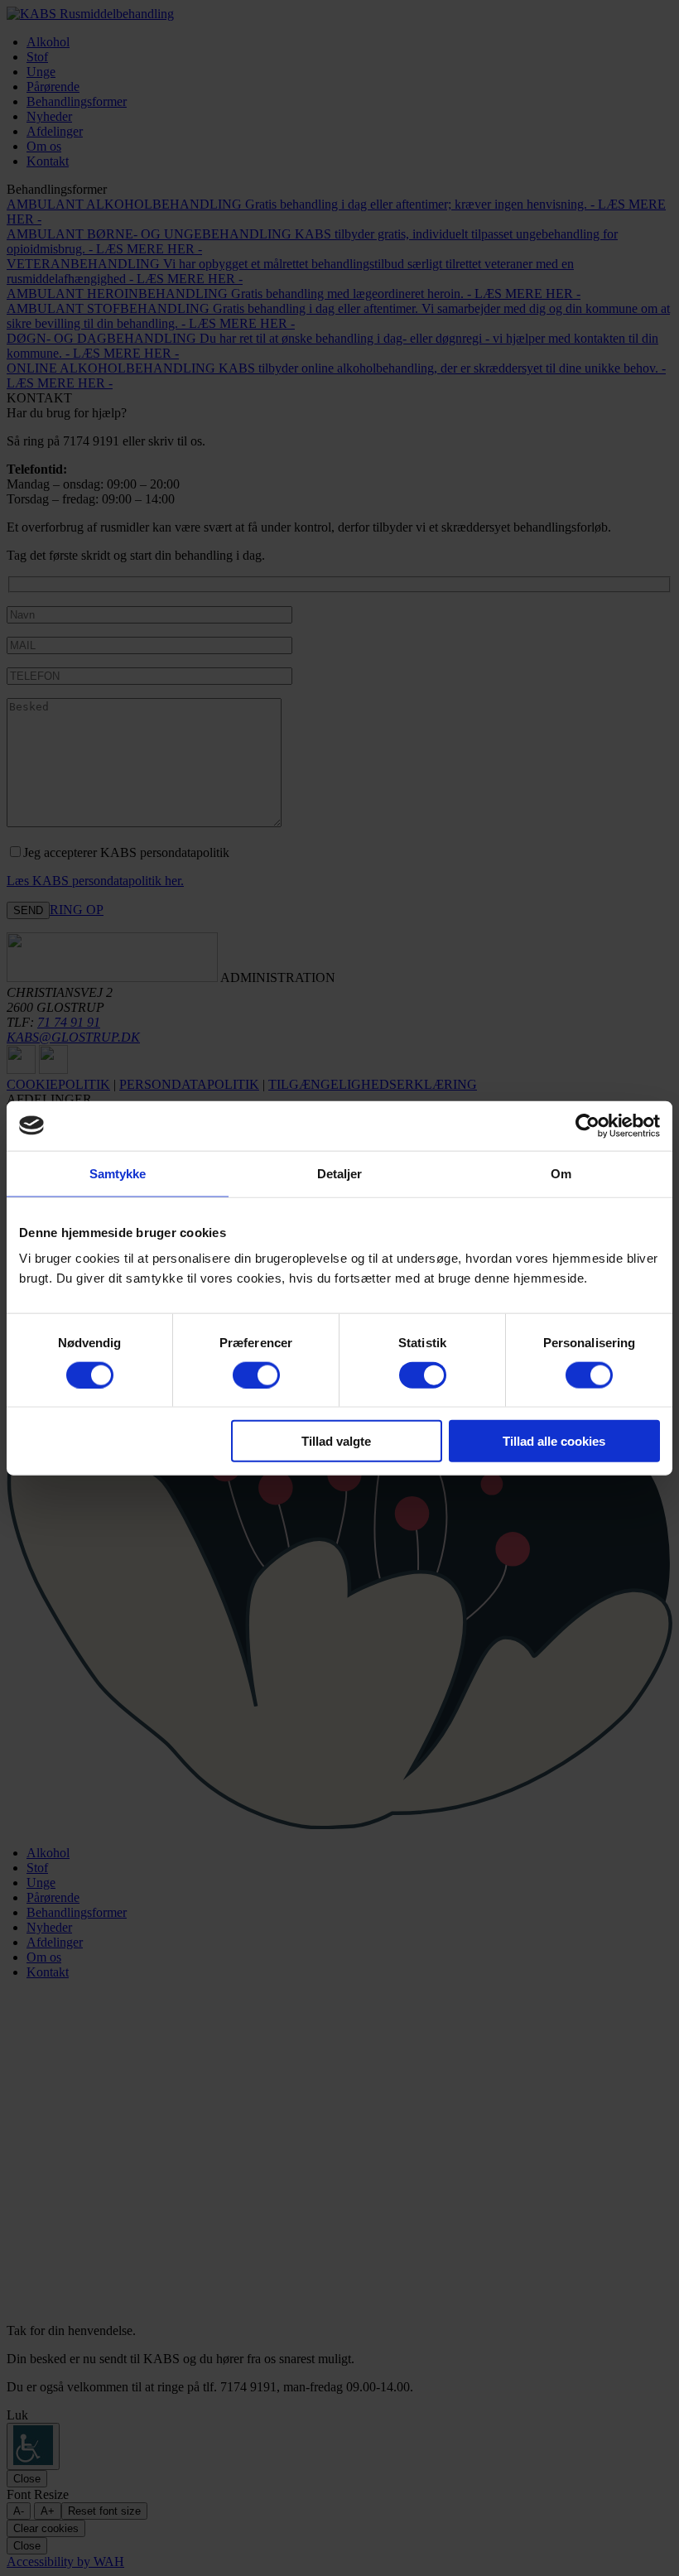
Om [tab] (561, 1173)
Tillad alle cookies (554, 1441)
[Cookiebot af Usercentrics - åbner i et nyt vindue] (588, 1125)
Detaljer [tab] (340, 1173)
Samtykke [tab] (118, 1173)
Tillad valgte (336, 1441)
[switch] (256, 1375)
